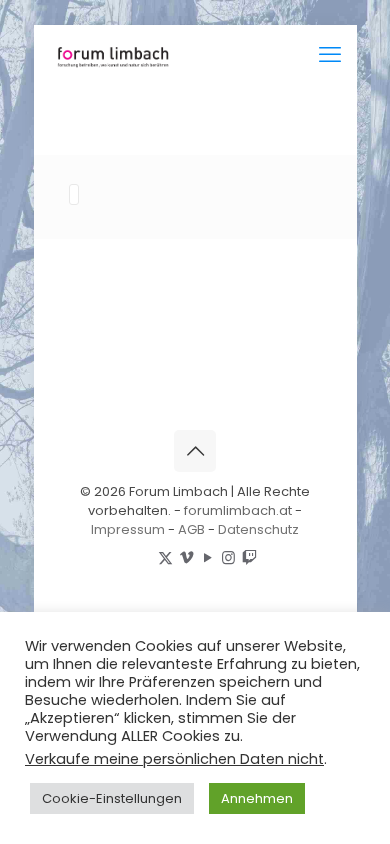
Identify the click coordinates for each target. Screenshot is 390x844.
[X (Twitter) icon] (165, 557)
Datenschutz (258, 529)
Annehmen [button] (257, 798)
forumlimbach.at (238, 510)
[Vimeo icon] (186, 557)
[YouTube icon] (207, 557)
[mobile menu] (330, 55)
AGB (191, 529)
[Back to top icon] (195, 451)
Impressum (128, 529)
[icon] (249, 557)
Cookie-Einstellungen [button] (112, 798)
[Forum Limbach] (111, 55)
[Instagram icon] (228, 557)
